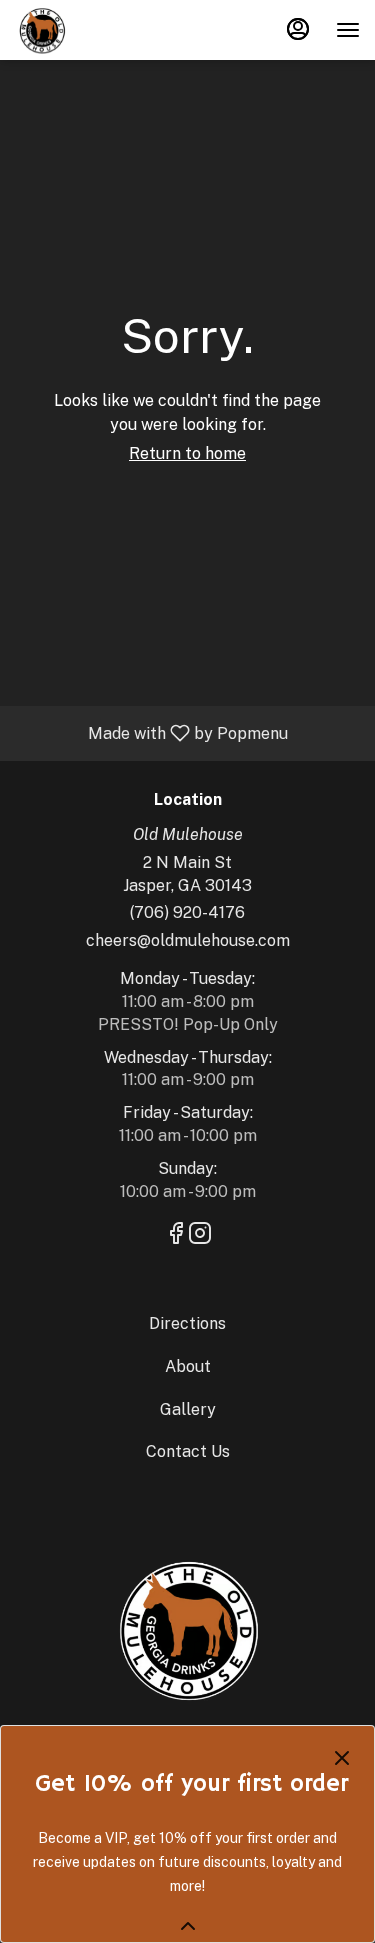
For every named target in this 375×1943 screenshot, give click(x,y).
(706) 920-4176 (187, 912)
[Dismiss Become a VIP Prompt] (342, 1758)
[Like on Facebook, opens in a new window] (176, 1236)
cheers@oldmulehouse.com (188, 940)
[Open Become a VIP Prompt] (188, 1926)
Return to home (187, 453)
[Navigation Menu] (348, 30)
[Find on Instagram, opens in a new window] (200, 1236)
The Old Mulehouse (187, 1629)
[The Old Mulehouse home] (105, 30)
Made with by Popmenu (151, 732)
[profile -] (298, 29)
